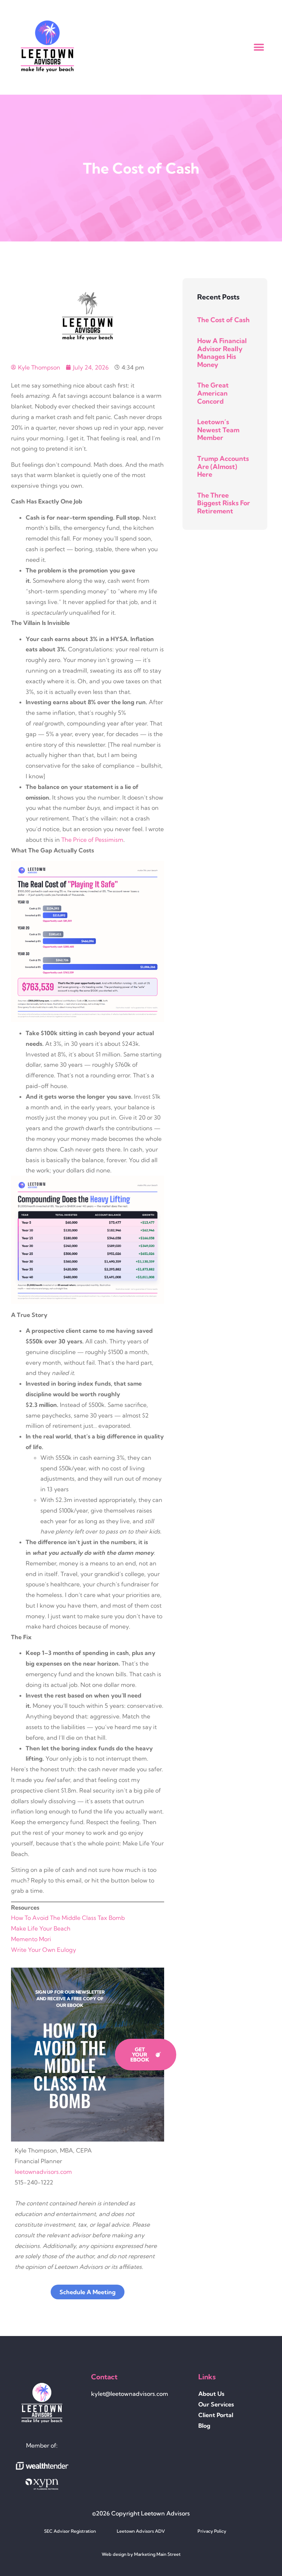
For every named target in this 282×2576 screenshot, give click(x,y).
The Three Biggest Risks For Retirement (224, 503)
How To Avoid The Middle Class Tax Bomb (68, 1918)
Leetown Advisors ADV (141, 2531)
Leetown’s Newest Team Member (218, 430)
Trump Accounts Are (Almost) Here (223, 466)
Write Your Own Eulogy (44, 1950)
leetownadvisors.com (43, 2172)
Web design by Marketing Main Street (141, 2554)
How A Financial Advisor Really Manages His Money (222, 353)
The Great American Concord (213, 393)
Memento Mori (31, 1939)
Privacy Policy (212, 2531)
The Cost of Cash (223, 320)
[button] (259, 48)
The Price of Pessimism (92, 840)
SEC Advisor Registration (70, 2531)
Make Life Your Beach (41, 1928)
